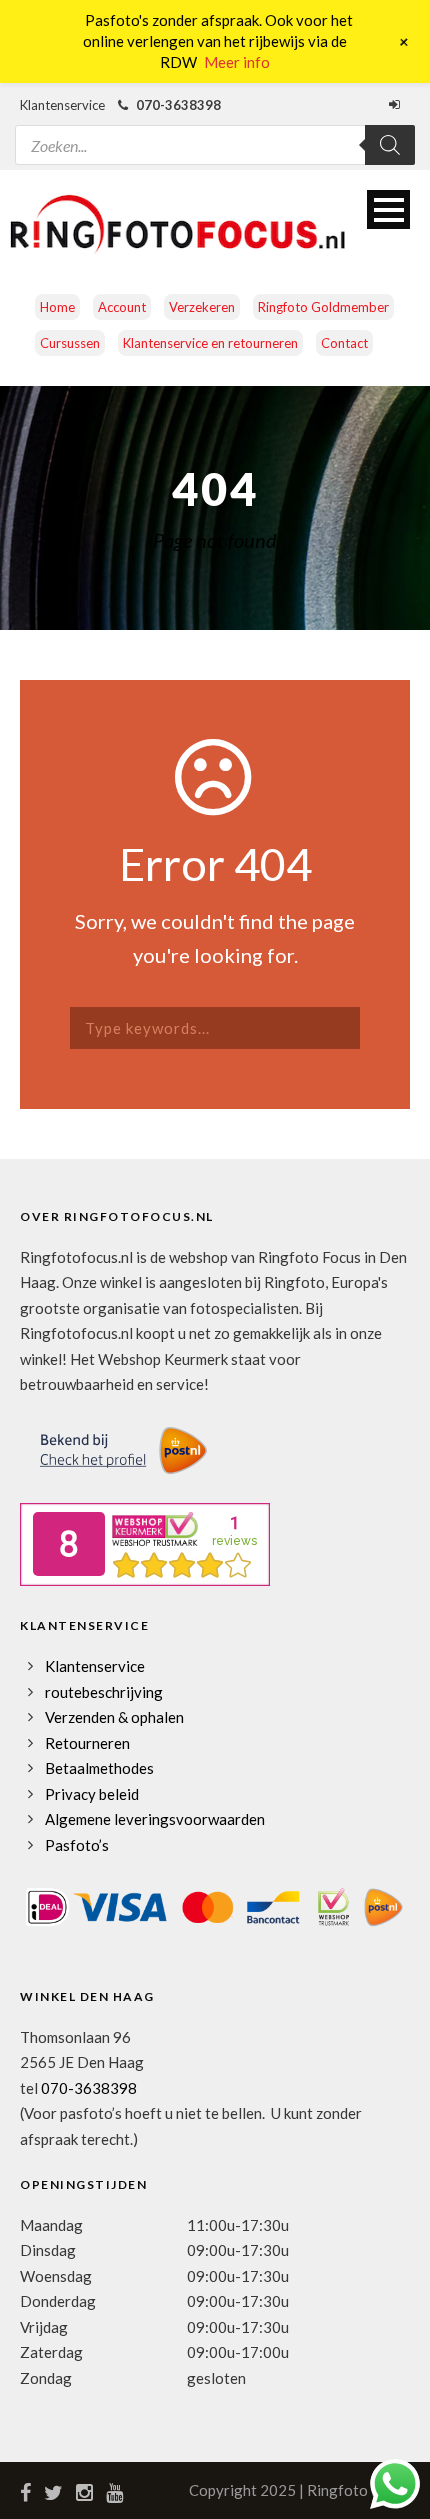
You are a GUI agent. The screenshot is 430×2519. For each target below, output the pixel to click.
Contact (344, 343)
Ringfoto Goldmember (323, 307)
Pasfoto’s (77, 1845)
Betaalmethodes (99, 1768)
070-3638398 (89, 2088)
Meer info (237, 62)
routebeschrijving (104, 1692)
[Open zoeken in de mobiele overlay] (215, 132)
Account (122, 307)
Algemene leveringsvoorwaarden (155, 1819)
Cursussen (70, 343)
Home (57, 307)
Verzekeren (202, 307)
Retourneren (87, 1743)
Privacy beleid (92, 1794)
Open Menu (388, 209)
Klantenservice (95, 1666)
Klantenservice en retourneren (210, 343)
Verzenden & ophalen (114, 1717)
